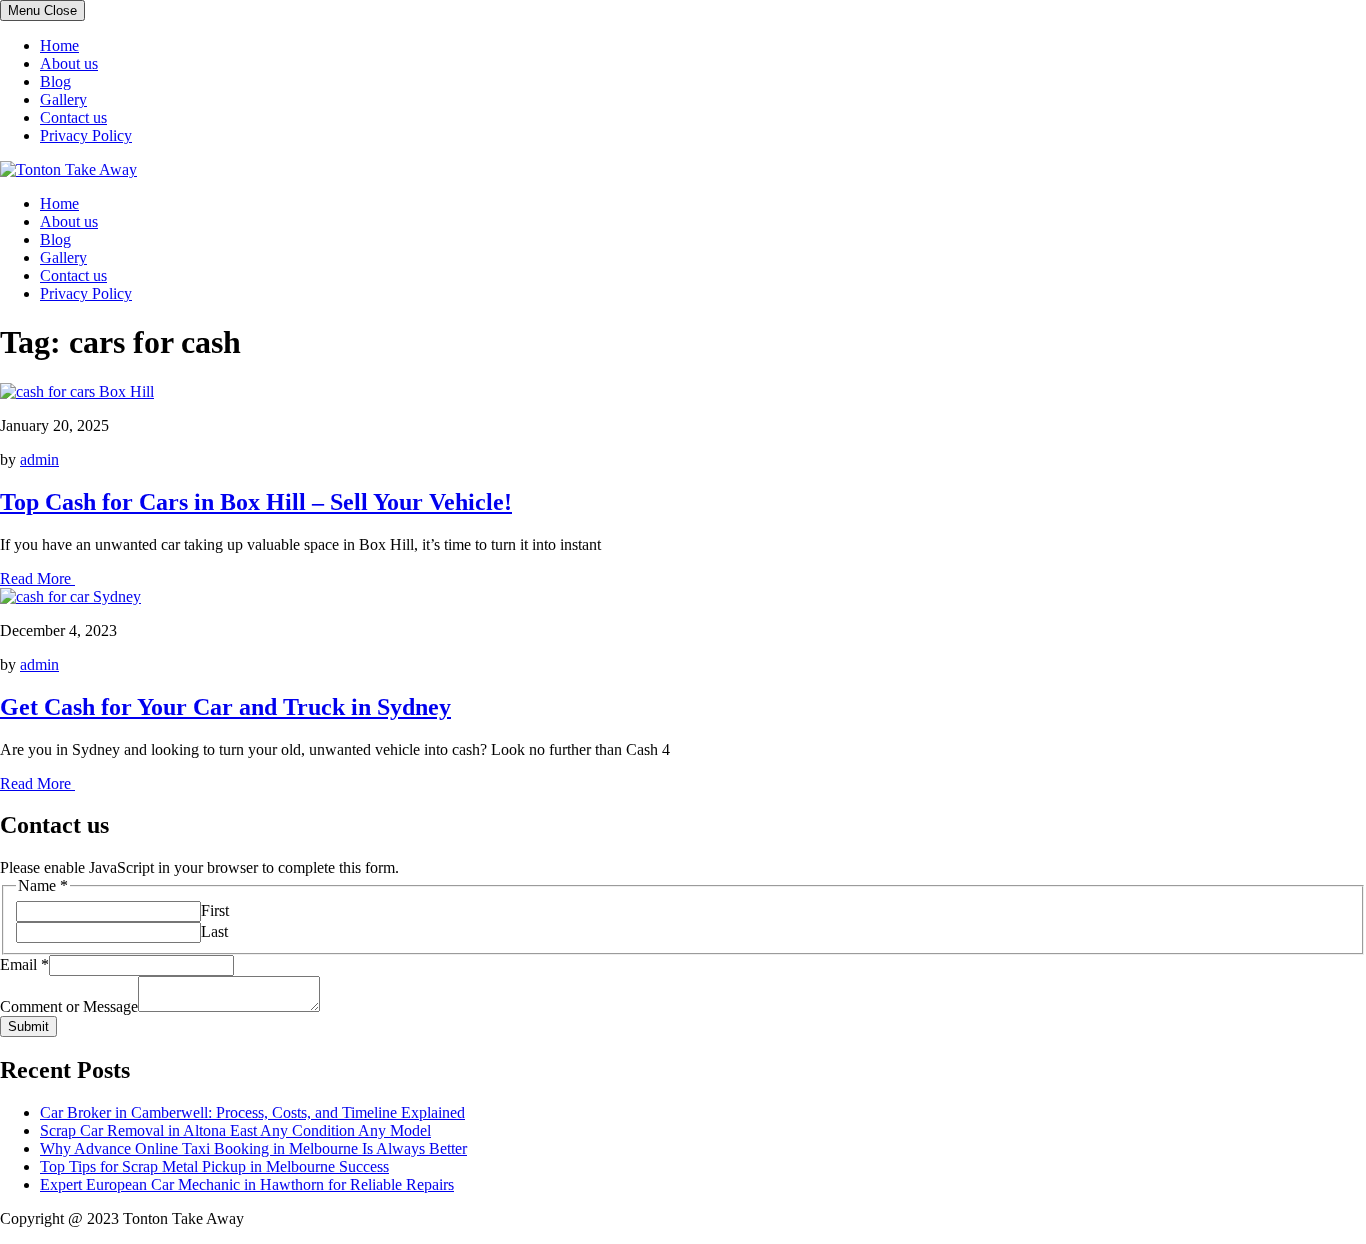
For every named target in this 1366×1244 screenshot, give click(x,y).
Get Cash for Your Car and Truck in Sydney (225, 707)
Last (214, 931)
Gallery (63, 99)
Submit (28, 1026)
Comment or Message (69, 1006)
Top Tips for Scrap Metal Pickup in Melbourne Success (214, 1166)
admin (39, 459)
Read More (37, 578)
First (215, 910)
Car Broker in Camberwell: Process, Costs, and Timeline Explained (252, 1112)
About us (69, 63)
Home (59, 45)
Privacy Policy (86, 135)
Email (24, 964)
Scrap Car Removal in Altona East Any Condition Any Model (235, 1130)
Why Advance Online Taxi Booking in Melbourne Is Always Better (253, 1148)
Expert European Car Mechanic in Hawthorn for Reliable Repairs (247, 1184)
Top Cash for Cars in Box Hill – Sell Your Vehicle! (256, 502)
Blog (55, 81)
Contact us (73, 117)
